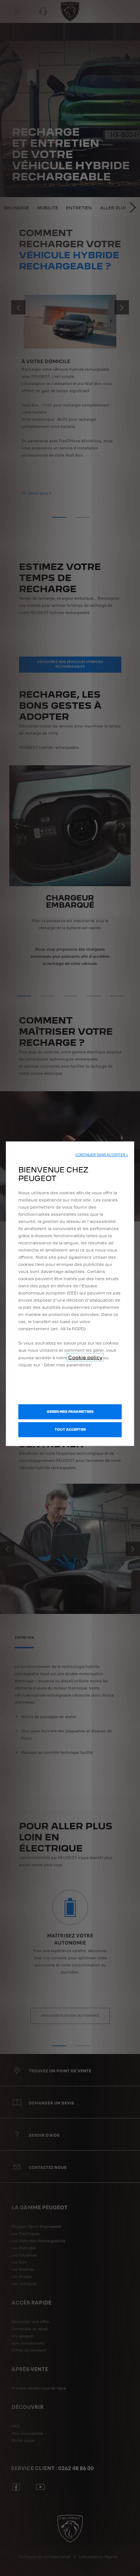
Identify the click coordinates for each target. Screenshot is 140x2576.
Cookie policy (85, 1357)
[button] (102, 1155)
